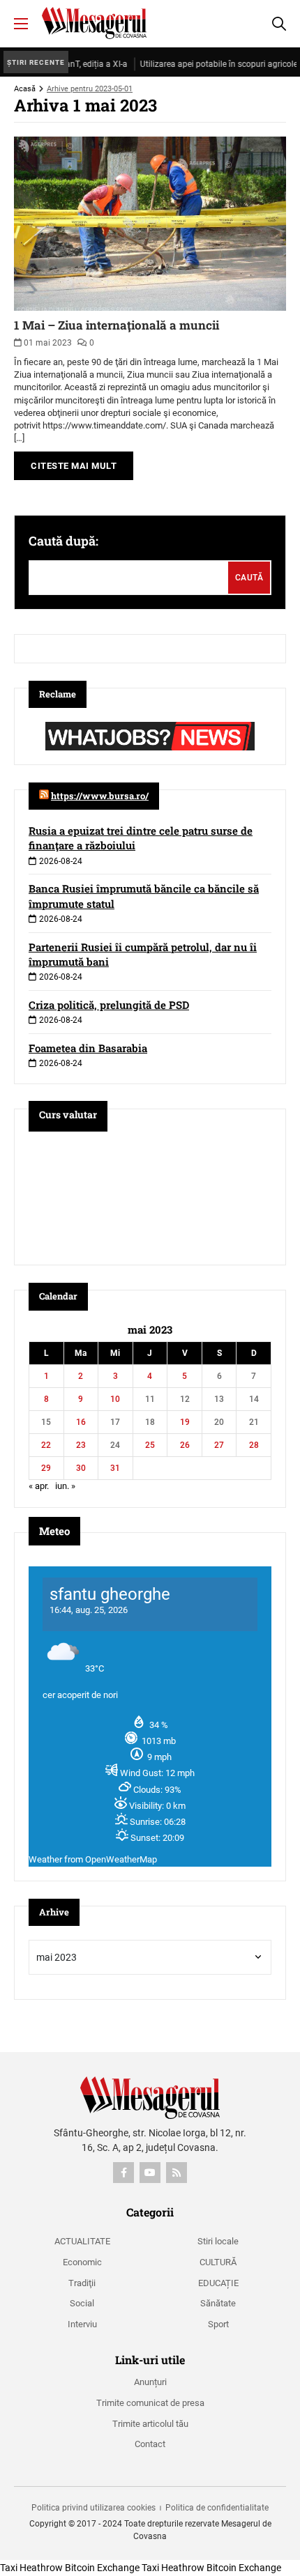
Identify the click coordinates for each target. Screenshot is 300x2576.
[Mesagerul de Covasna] (94, 23)
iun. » (65, 1486)
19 (185, 1422)
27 (219, 1445)
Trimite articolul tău (150, 2424)
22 (46, 1445)
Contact (150, 2444)
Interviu (82, 2324)
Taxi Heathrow (31, 2568)
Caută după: (63, 541)
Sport (218, 2324)
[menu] (21, 24)
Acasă (25, 89)
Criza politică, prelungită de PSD (109, 1005)
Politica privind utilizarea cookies (93, 2508)
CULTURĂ (218, 2262)
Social (82, 2303)
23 (81, 1445)
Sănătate (218, 2303)
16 (81, 1422)
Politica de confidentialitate (217, 2508)
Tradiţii (82, 2283)
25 (150, 1445)
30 (81, 1468)
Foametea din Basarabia (88, 1048)
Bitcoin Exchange (102, 2568)
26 (185, 1445)
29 (46, 1468)
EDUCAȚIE (218, 2283)
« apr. (39, 1486)
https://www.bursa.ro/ (100, 796)
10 (115, 1399)
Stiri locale (218, 2241)
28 (254, 1445)
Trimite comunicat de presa (150, 2403)
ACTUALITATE (82, 2241)
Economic (82, 2262)
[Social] (123, 2173)
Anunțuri (150, 2382)
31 (115, 1468)
